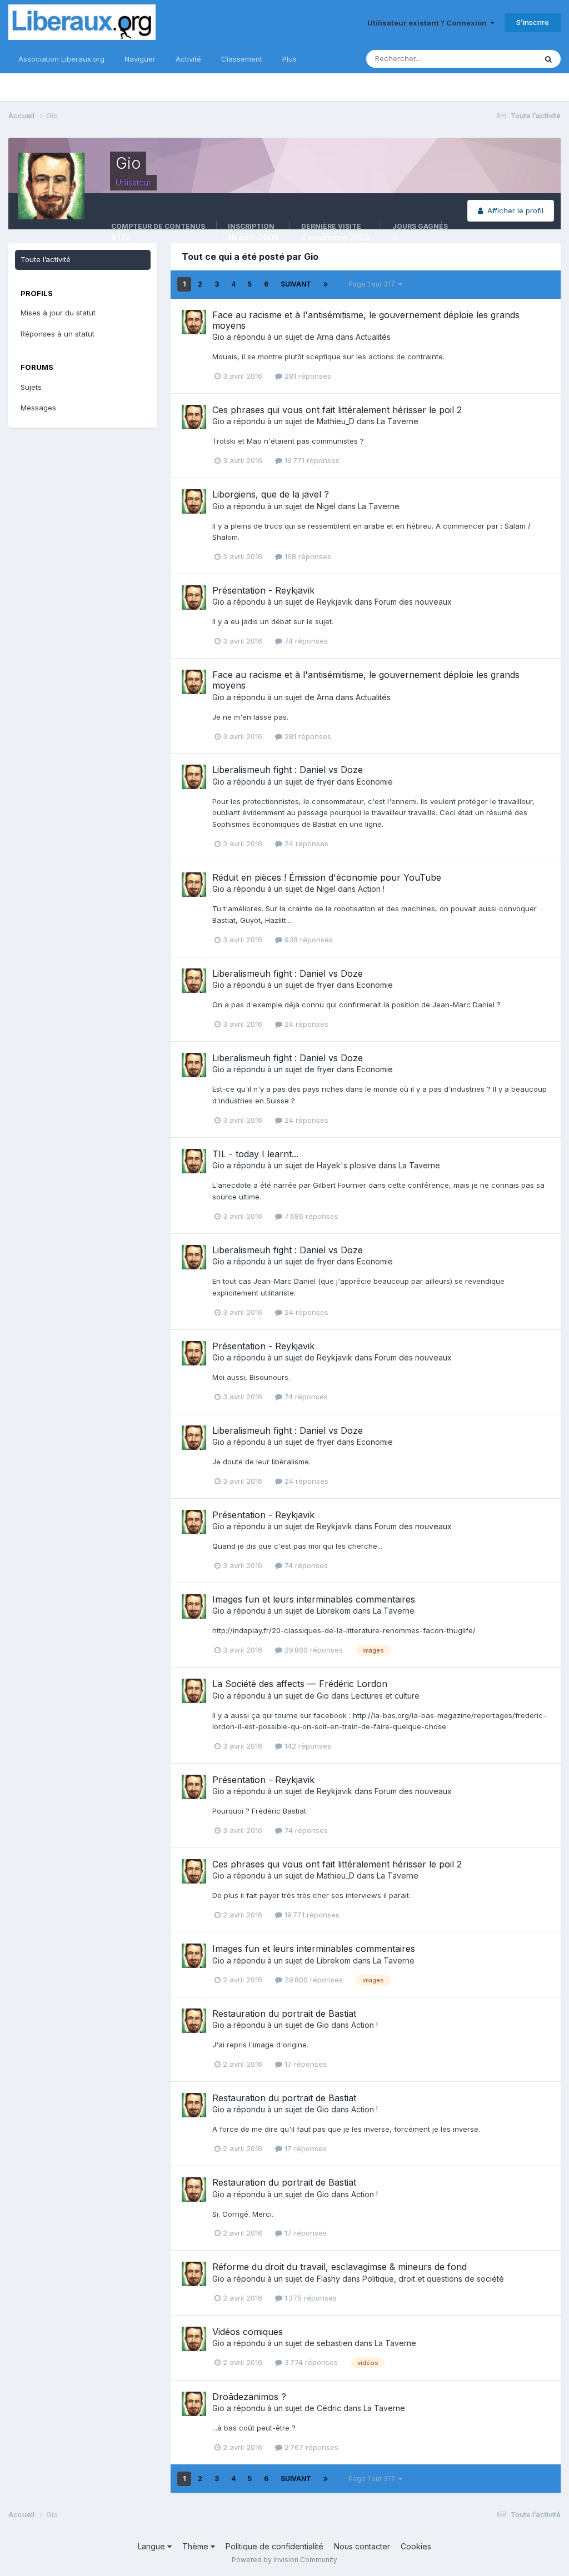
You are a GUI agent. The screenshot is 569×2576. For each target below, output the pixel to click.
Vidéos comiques (248, 2332)
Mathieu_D (336, 421)
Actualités (373, 337)
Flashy (328, 2279)
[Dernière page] (326, 284)
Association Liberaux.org (61, 59)
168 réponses (307, 556)
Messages (38, 408)
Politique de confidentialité (274, 2546)
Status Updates (496, 59)
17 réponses (305, 2064)
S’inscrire (533, 22)
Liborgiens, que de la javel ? (271, 494)
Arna (325, 337)
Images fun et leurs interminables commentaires (314, 1599)
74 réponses (305, 641)
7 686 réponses (310, 1216)
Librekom (334, 1611)
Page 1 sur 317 (373, 284)
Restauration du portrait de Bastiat (284, 2013)
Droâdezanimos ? (249, 2397)
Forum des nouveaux (413, 602)
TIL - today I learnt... (255, 1154)
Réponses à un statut (58, 334)
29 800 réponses (313, 1650)
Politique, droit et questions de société (433, 2279)
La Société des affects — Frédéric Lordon (300, 1684)
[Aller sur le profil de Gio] (194, 322)
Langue (153, 2546)
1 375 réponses (310, 2298)
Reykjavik (335, 602)
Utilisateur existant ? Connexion (429, 23)
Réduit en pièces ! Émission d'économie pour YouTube (327, 877)
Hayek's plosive (346, 1165)
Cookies (416, 2546)
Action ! (371, 889)
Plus (290, 59)
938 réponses (308, 940)
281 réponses (307, 376)
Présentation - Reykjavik (263, 590)
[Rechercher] (548, 59)
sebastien (335, 2343)
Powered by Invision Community (284, 2560)
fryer (326, 782)
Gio (218, 337)
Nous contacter (362, 2546)
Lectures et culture (385, 1696)
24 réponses (305, 843)
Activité (188, 59)
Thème (196, 2546)
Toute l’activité (46, 259)
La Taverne (398, 421)
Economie (375, 782)
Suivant (296, 284)
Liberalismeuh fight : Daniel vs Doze (288, 770)
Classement (242, 59)
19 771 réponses (311, 460)
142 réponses (307, 1746)
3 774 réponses (310, 2362)
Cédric (329, 2408)
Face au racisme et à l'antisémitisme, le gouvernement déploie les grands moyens (366, 320)
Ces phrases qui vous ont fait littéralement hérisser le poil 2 (337, 410)
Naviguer (140, 59)
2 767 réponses (310, 2447)
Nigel (326, 506)
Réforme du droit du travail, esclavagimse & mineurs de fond (340, 2267)
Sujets (31, 387)
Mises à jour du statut (58, 313)
